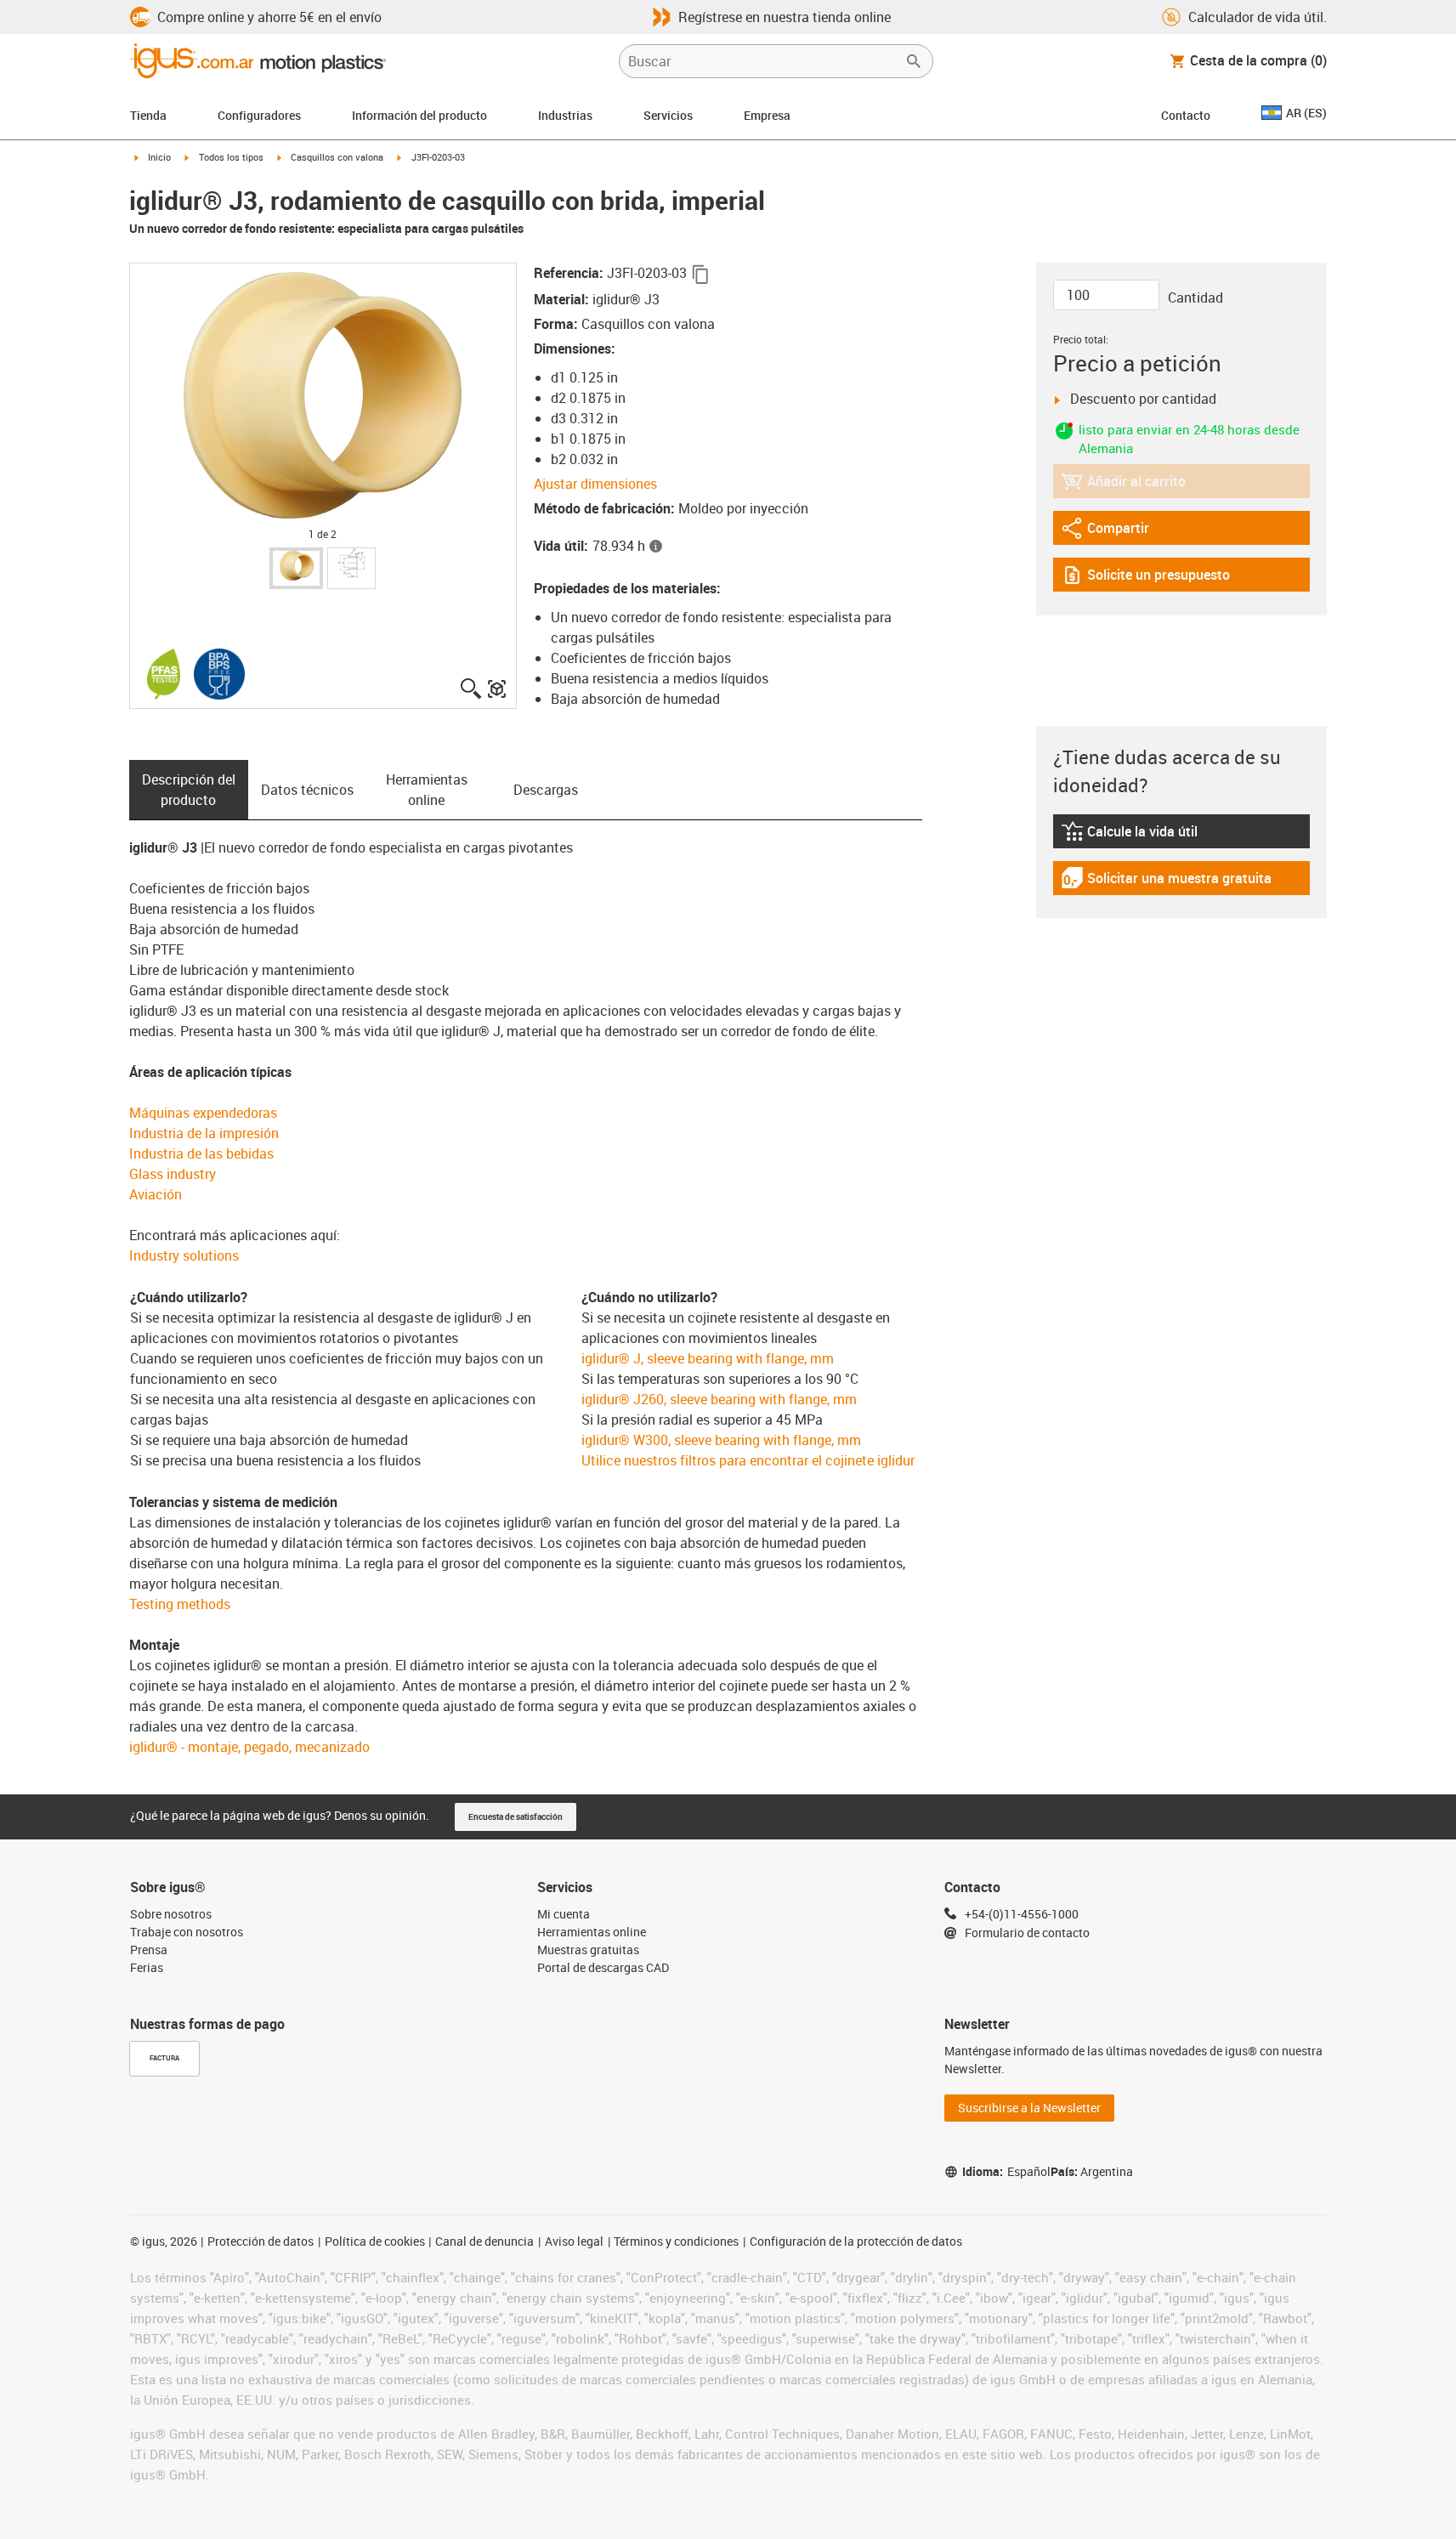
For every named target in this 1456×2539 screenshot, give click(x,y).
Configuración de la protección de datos (856, 2241)
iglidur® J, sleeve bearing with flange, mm (708, 1358)
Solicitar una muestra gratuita (1166, 882)
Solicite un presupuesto (1145, 578)
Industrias (565, 115)
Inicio (159, 157)
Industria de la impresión (204, 1133)
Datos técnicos (307, 790)
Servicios (668, 115)
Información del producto (419, 115)
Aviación (156, 1194)
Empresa (767, 115)
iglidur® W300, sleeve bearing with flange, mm (721, 1440)
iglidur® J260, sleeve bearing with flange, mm (719, 1399)
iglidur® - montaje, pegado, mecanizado (249, 1747)
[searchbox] (762, 61)
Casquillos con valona (337, 157)
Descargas (546, 790)
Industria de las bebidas (201, 1153)
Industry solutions (184, 1255)
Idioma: (1006, 2171)
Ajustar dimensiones (595, 484)
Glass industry (173, 1174)
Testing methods (180, 1604)
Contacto (1186, 115)
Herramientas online (427, 790)
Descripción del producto (189, 790)
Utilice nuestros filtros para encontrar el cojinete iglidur (748, 1460)
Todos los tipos (231, 157)
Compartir (1108, 532)
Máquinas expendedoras (203, 1113)
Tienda (148, 115)
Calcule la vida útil (1150, 835)
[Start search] (914, 61)
